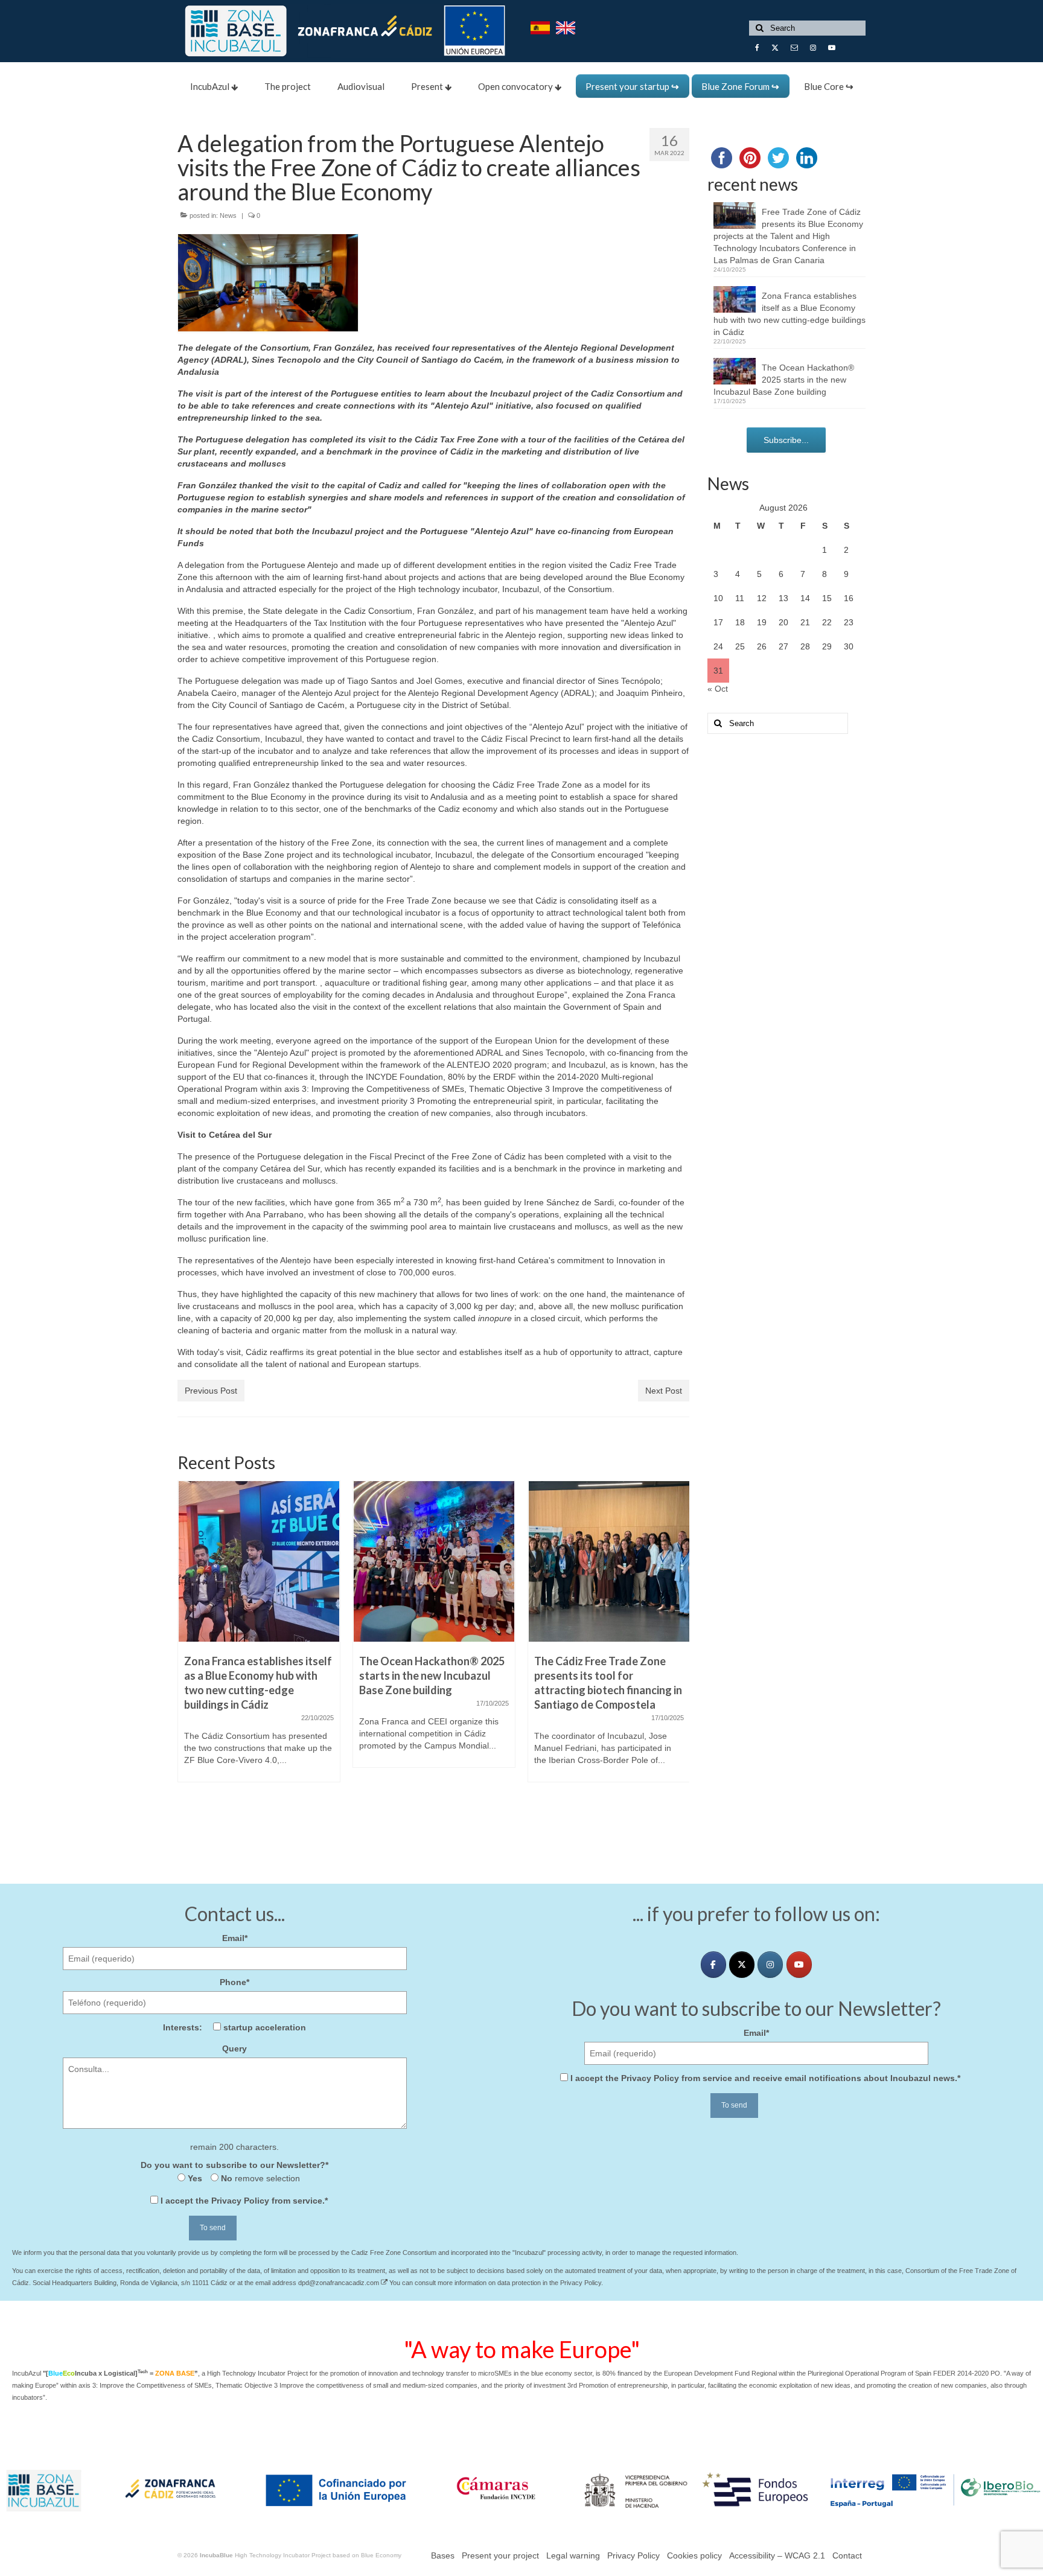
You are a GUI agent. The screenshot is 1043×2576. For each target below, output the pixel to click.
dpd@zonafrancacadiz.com (340, 2283)
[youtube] (799, 1965)
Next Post (664, 1391)
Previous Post (211, 1391)
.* (244, 2201)
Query (234, 2048)
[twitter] (742, 1965)
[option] (259, 1637)
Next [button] (679, 1652)
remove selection (266, 2178)
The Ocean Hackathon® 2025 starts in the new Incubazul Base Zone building (784, 380)
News (228, 215)
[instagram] (770, 1965)
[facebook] (713, 1965)
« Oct (718, 689)
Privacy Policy (240, 2201)
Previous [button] (188, 1652)
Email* (235, 1938)
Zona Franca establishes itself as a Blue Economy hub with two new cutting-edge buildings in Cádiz (789, 314)
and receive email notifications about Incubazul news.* (765, 2078)
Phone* (234, 1982)
